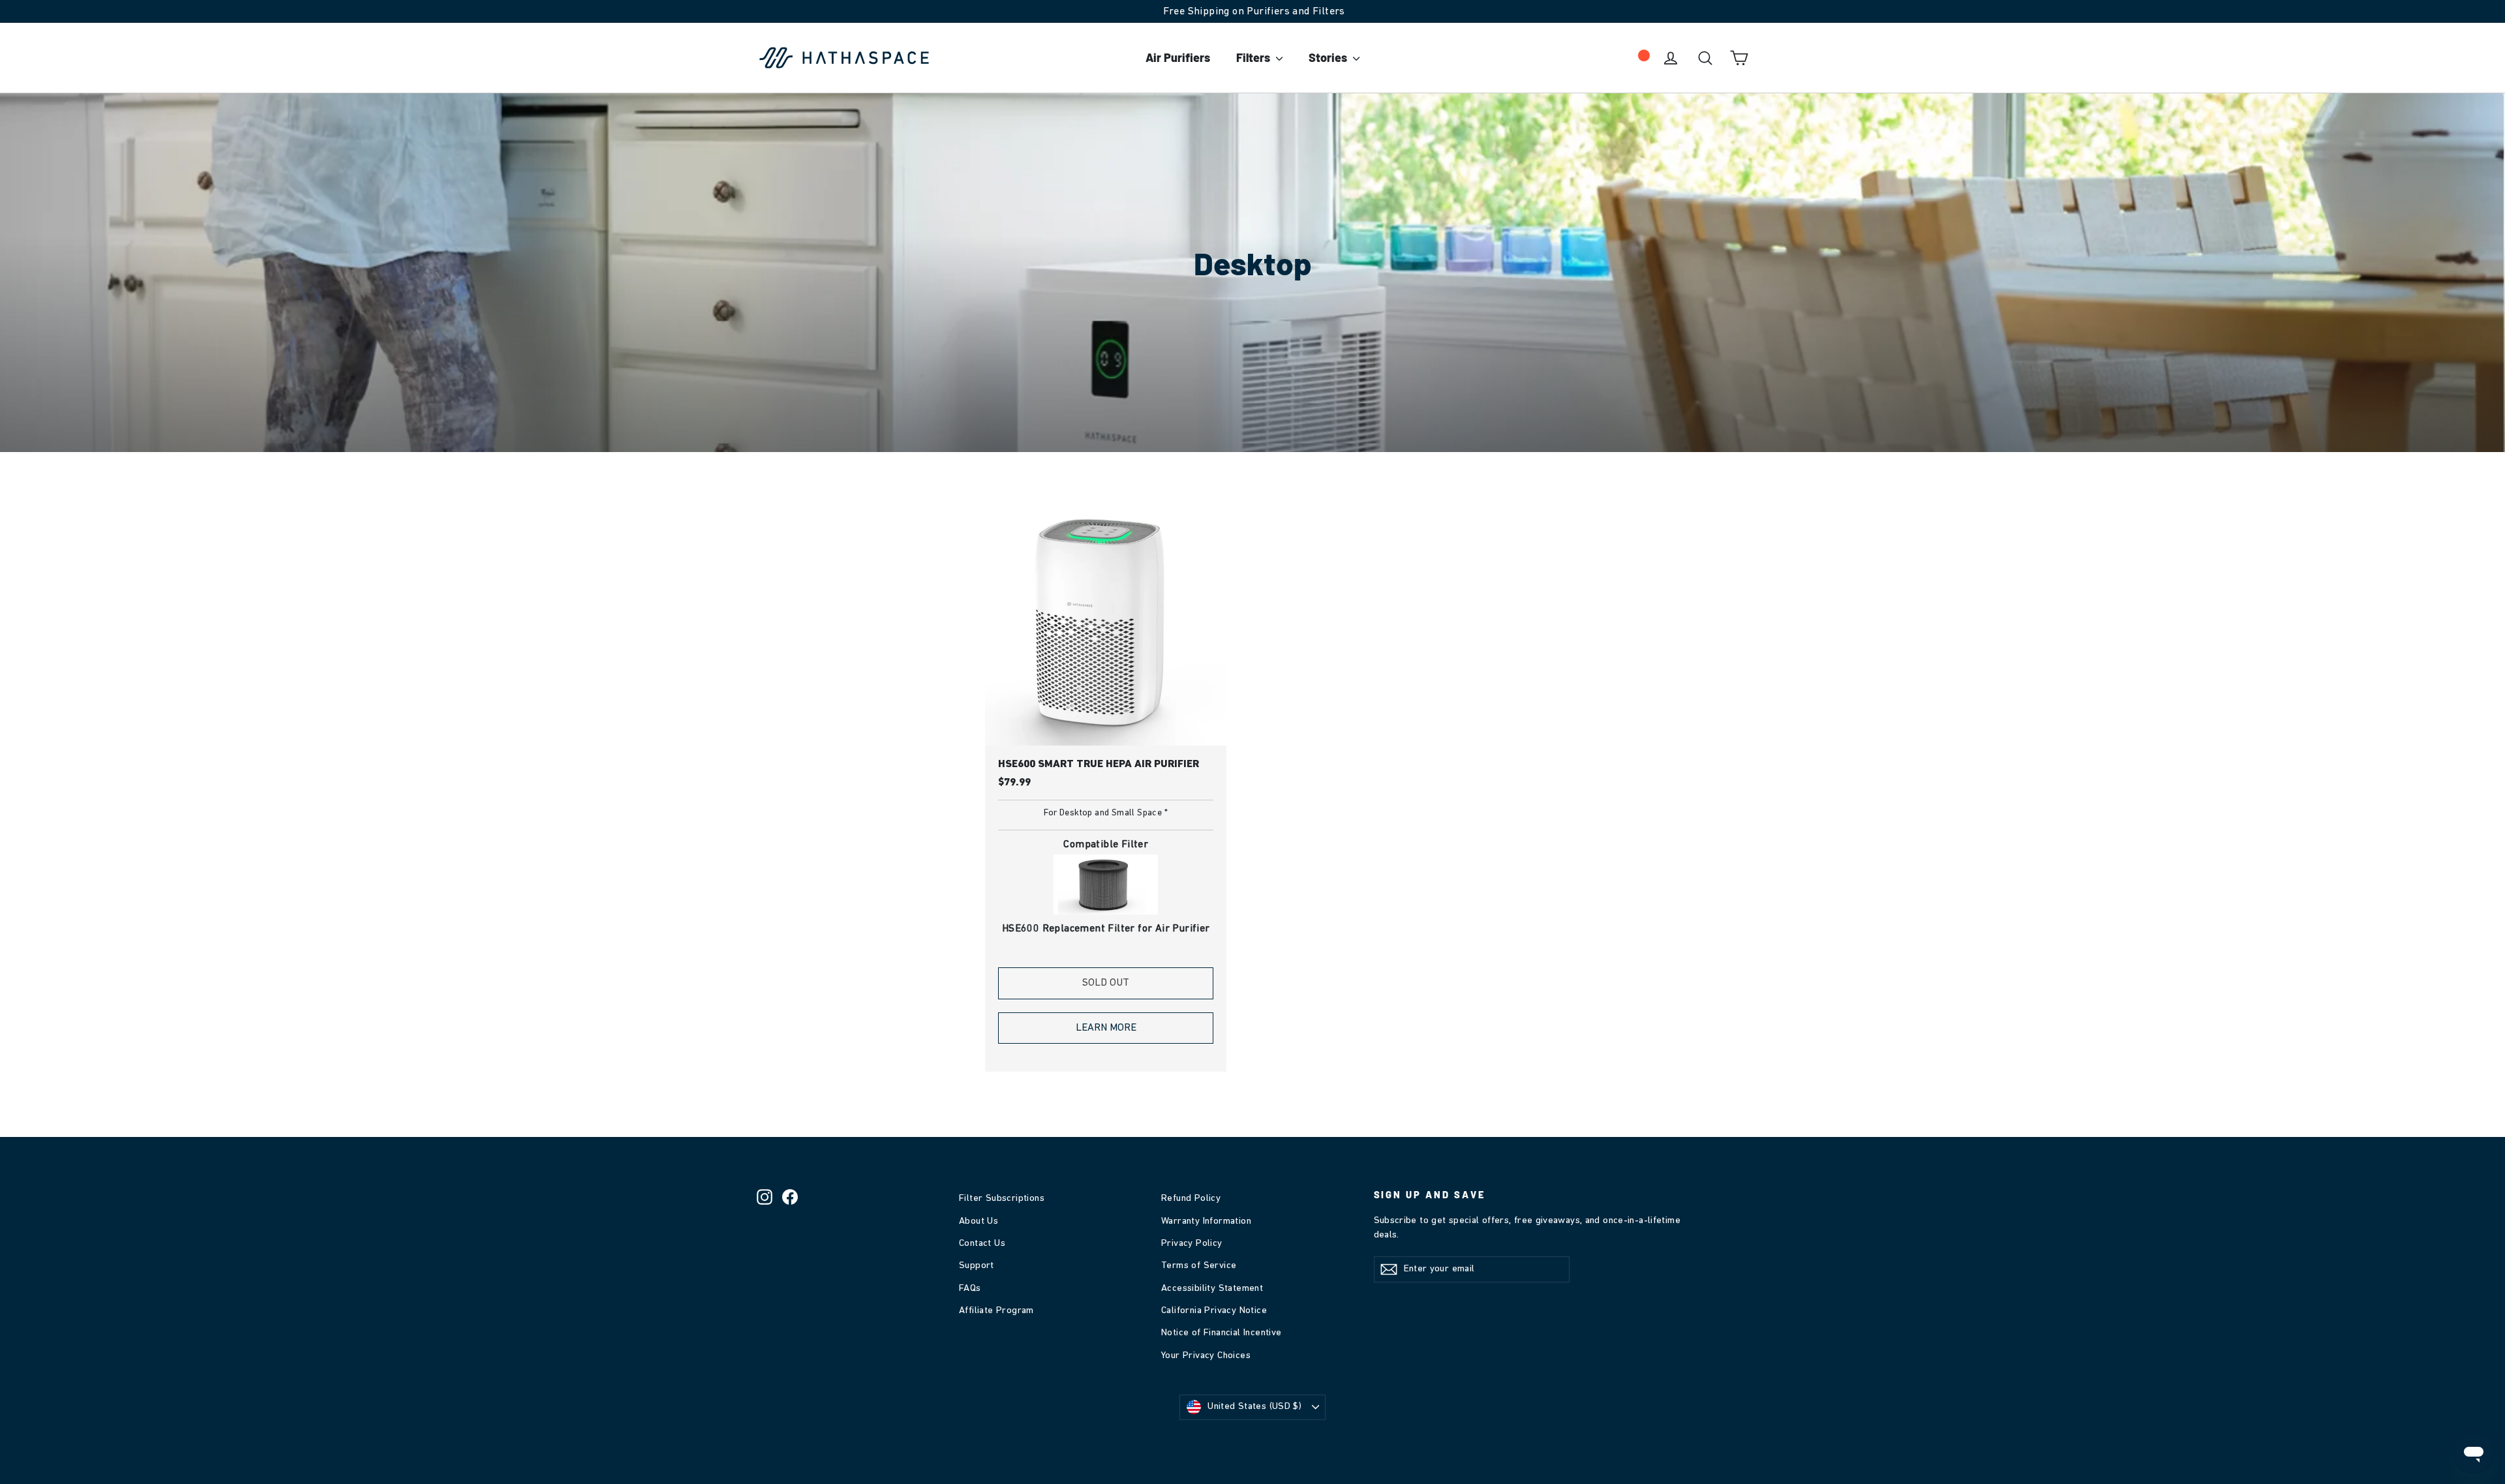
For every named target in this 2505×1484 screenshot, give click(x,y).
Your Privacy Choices (1206, 1356)
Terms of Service (1199, 1266)
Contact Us (982, 1244)
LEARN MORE (1106, 1028)
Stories (1329, 57)
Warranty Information (1206, 1221)
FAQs (970, 1289)
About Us (979, 1221)
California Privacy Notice (1214, 1311)
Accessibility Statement (1212, 1289)
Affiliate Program (996, 1311)
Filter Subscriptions (1002, 1199)
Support (977, 1266)
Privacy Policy (1192, 1244)
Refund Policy (1191, 1199)
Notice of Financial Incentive (1222, 1333)
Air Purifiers (1178, 57)
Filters (1254, 57)
